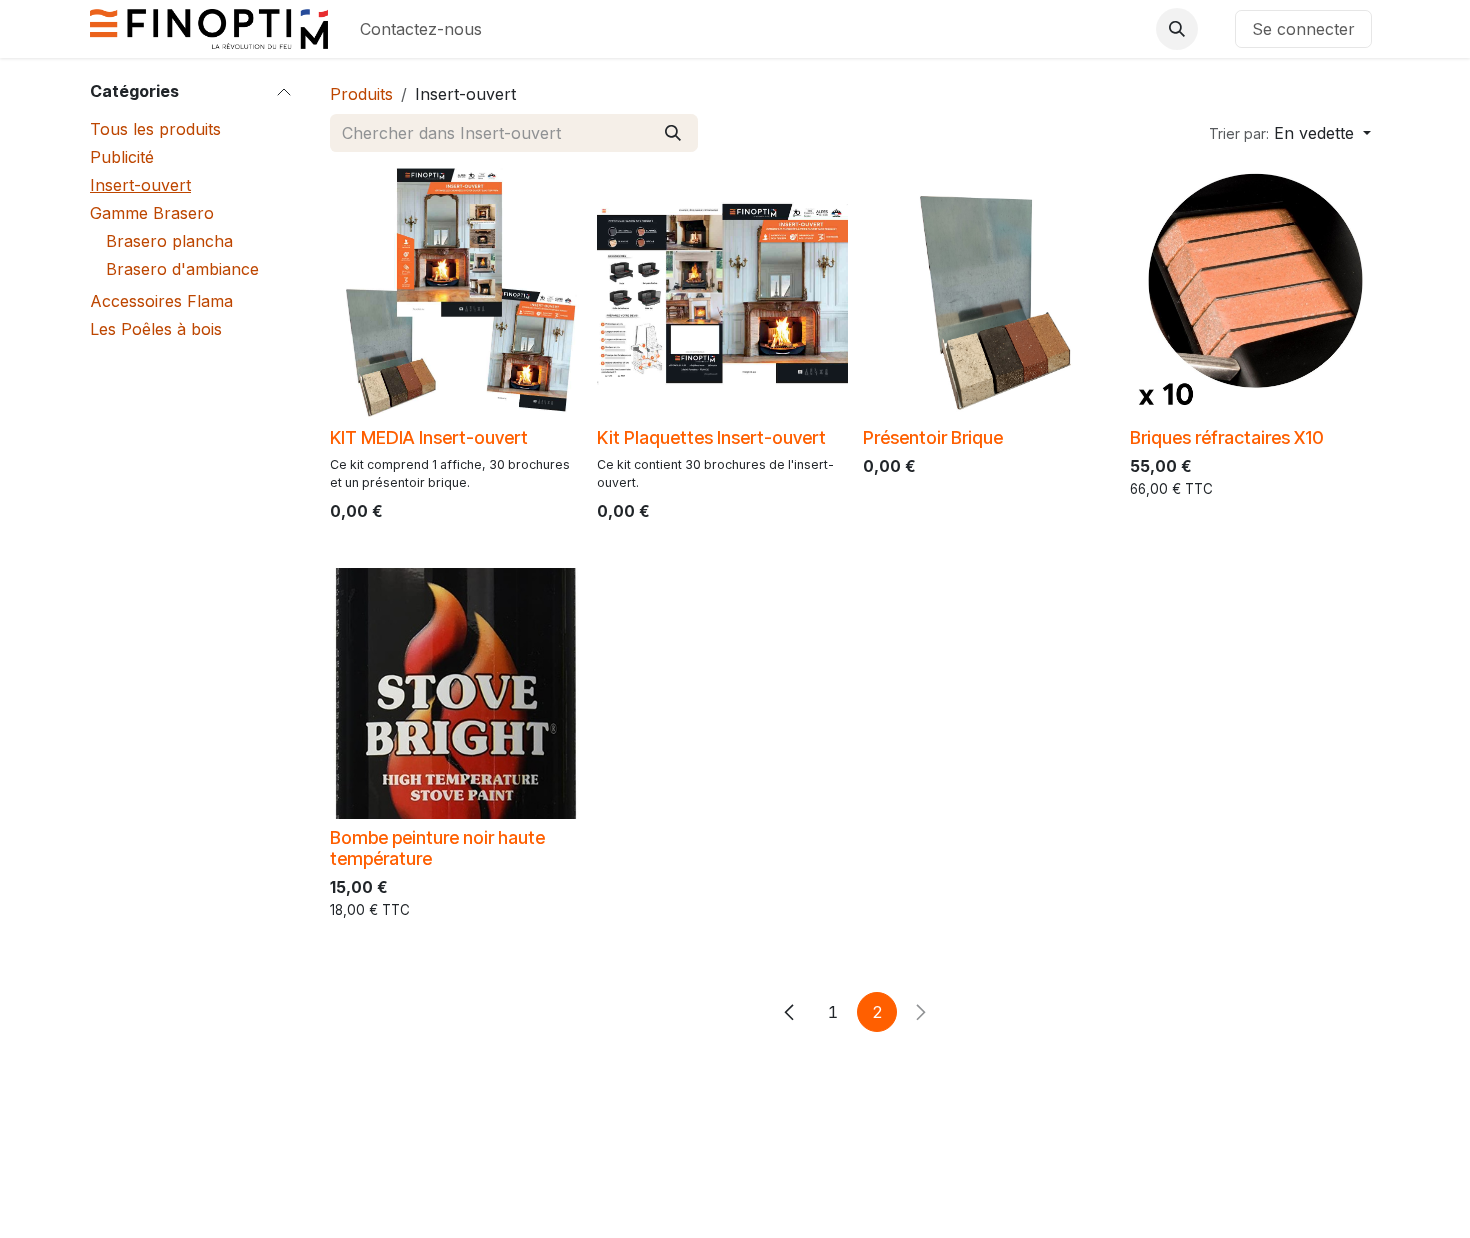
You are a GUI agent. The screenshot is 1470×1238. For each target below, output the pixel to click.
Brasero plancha (169, 241)
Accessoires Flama (161, 301)
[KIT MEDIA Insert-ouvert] (455, 293)
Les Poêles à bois (156, 329)
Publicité (122, 157)
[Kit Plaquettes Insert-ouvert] (722, 293)
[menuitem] (421, 29)
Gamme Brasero (152, 213)
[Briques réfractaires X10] (1255, 293)
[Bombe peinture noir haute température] (455, 693)
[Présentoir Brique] (988, 293)
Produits (361, 94)
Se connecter (1303, 29)
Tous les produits (155, 129)
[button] (1177, 29)
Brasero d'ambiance (182, 269)
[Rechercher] (673, 133)
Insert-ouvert (140, 185)
